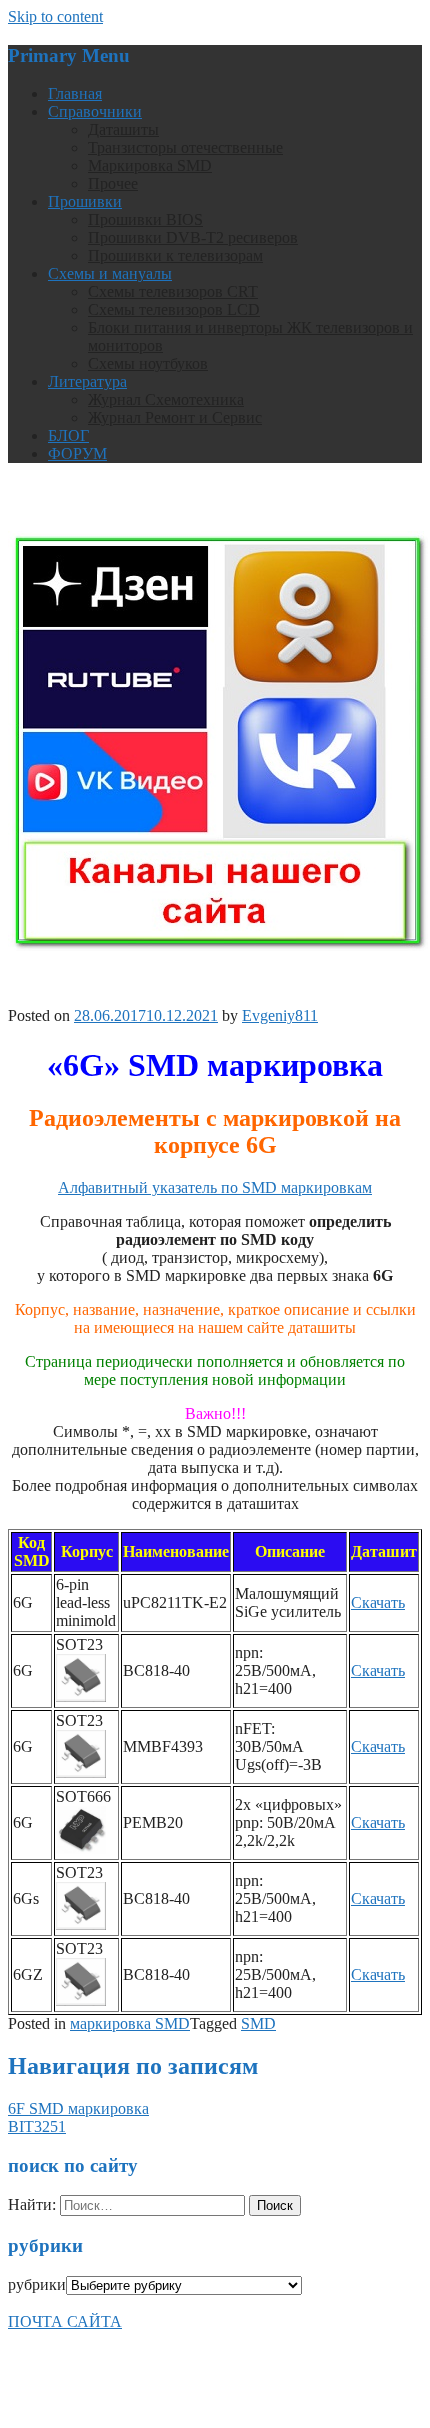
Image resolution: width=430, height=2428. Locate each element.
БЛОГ (68, 435)
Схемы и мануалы (110, 273)
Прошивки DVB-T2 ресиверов (193, 237)
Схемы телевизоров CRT (173, 291)
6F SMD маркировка (78, 2108)
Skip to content (55, 16)
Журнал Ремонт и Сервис (175, 417)
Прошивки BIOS (145, 219)
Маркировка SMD (150, 165)
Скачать (378, 1602)
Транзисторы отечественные (185, 147)
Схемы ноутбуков (148, 363)
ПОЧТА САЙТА (65, 2321)
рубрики (37, 2284)
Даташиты (123, 129)
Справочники (95, 111)
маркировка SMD (130, 2023)
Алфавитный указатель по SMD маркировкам (215, 1187)
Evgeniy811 (280, 1015)
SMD (258, 2023)
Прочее (113, 183)
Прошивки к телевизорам (175, 255)
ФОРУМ (77, 453)
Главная (75, 93)
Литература (87, 381)
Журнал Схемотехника (166, 399)
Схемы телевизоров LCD (174, 309)
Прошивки (85, 201)
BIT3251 (37, 2126)
